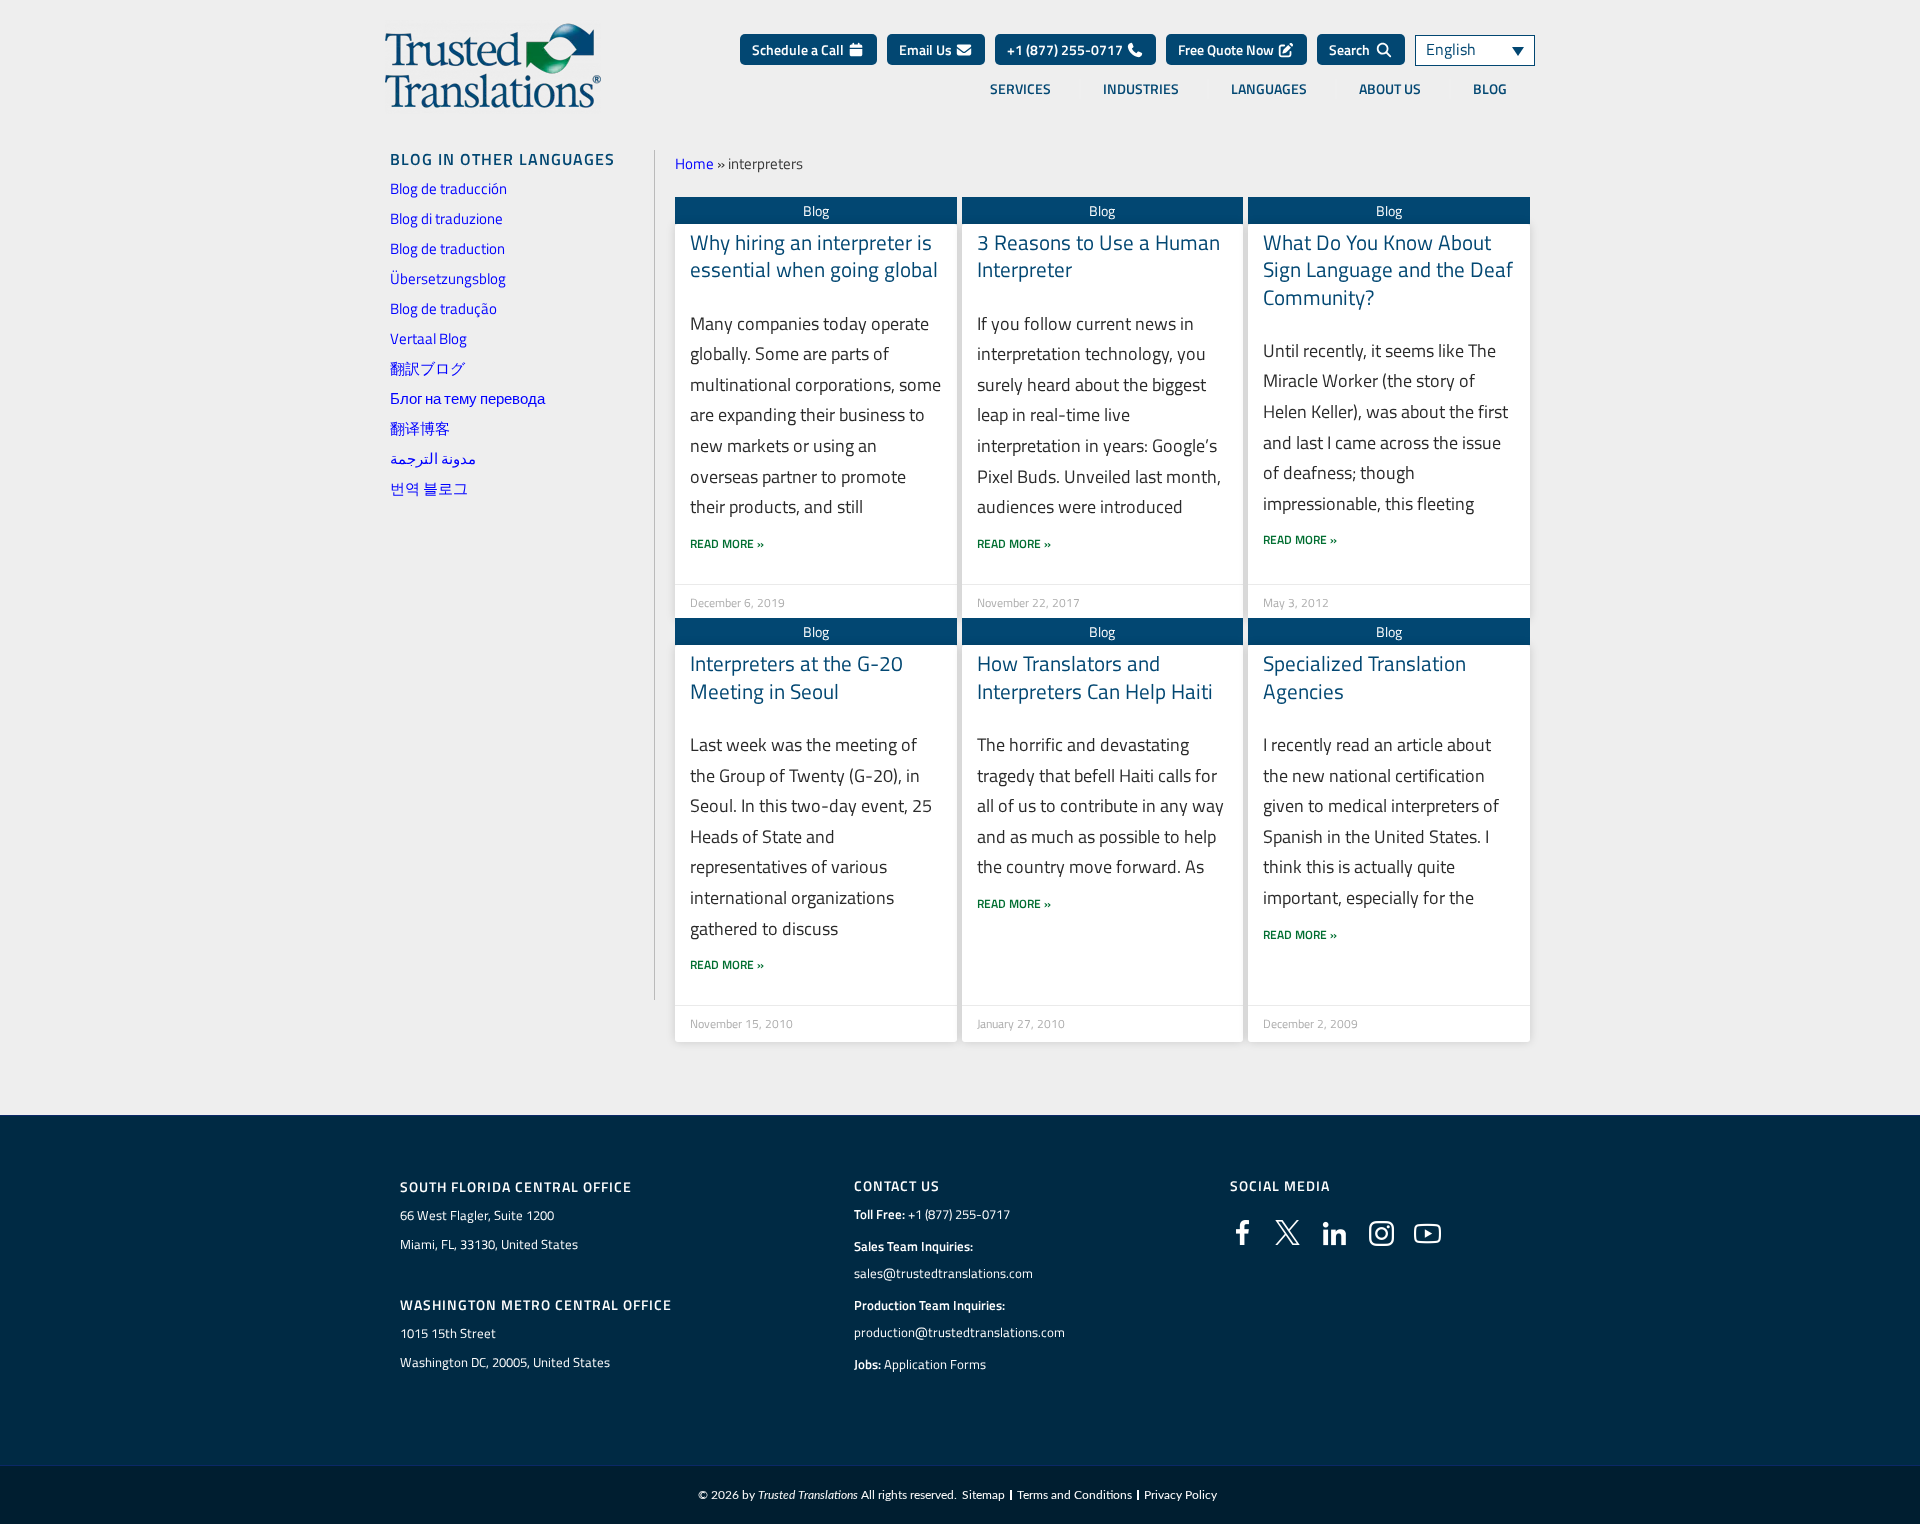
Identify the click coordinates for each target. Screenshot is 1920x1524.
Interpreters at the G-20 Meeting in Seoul (796, 676)
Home (694, 163)
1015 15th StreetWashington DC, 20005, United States (505, 1347)
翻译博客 (420, 428)
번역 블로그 (429, 488)
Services (1020, 89)
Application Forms (935, 1364)
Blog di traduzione (446, 218)
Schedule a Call (799, 49)
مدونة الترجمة (433, 458)
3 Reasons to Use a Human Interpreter (1098, 255)
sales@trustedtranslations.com (943, 1273)
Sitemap (983, 1495)
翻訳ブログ (427, 368)
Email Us (927, 49)
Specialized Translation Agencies (1364, 676)
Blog (1490, 89)
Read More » (727, 543)
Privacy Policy (1180, 1495)
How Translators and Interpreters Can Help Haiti (1095, 676)
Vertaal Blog (428, 338)
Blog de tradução (443, 308)
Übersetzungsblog (448, 278)
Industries (1141, 89)
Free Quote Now (1227, 49)
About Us (1390, 89)
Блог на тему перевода (467, 398)
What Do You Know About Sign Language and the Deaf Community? (1388, 269)
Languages (1269, 89)
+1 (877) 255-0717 (1066, 49)
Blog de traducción (448, 188)
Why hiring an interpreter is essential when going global (814, 255)
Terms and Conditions (1074, 1495)
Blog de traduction (447, 248)
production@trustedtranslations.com (959, 1332)
